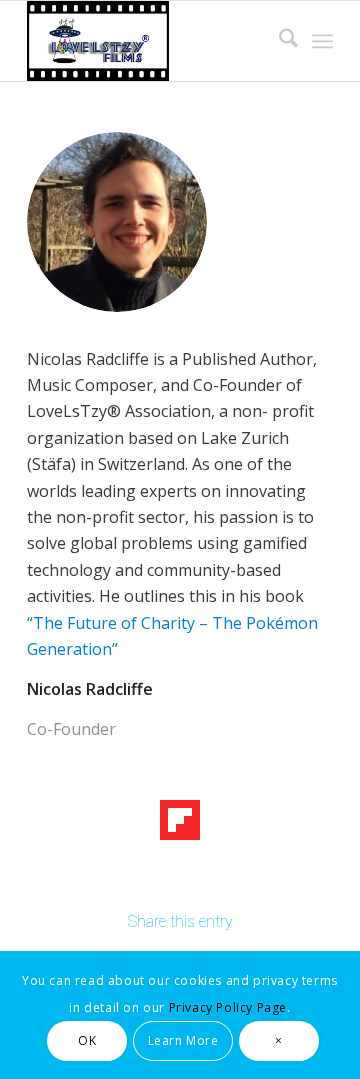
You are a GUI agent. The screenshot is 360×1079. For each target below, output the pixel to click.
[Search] (278, 41)
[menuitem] (278, 41)
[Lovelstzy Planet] (149, 41)
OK (87, 1040)
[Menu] (322, 41)
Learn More (183, 1040)
